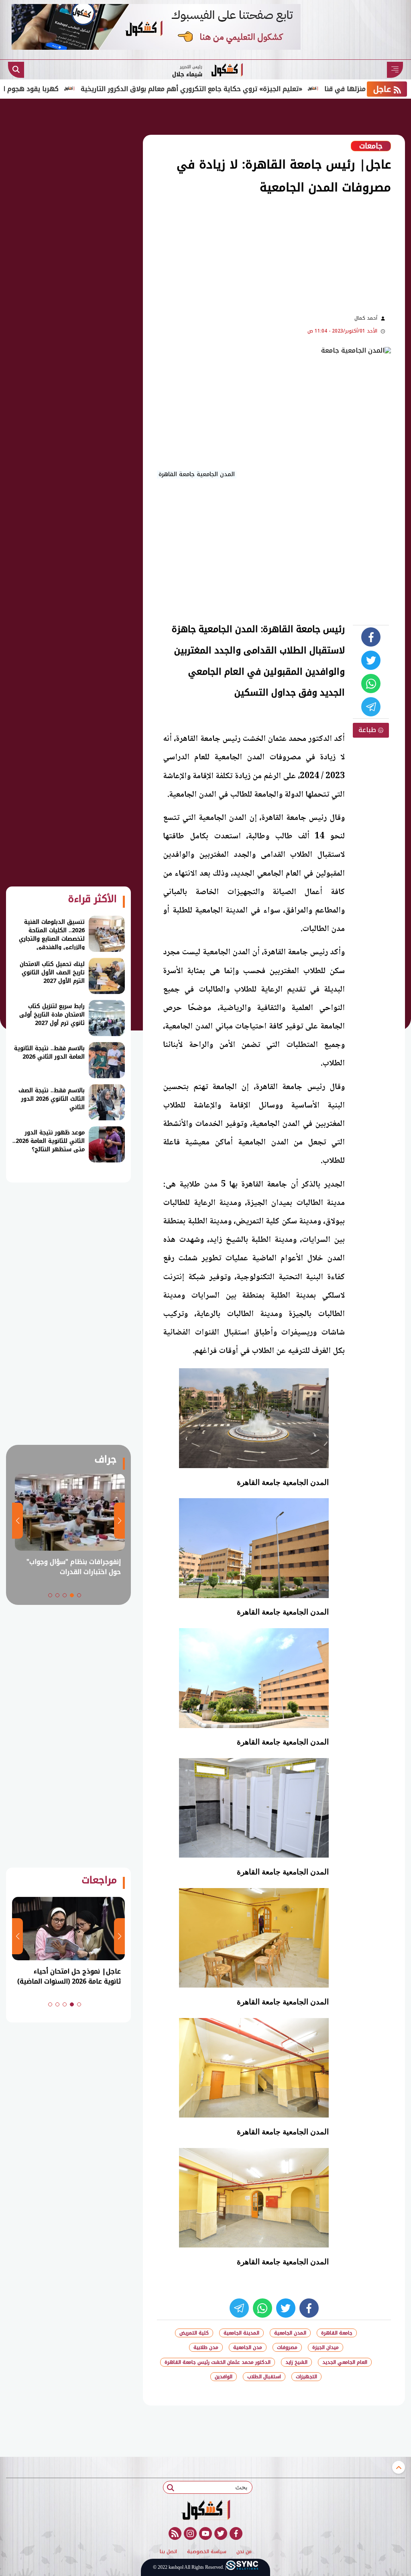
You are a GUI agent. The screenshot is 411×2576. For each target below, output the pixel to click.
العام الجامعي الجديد (345, 2362)
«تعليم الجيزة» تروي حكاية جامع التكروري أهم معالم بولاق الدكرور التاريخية (247, 89)
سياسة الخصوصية (207, 2552)
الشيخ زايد (296, 2362)
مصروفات (287, 2347)
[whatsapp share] (371, 684)
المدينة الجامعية (241, 2333)
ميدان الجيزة (326, 2347)
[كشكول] (205, 2510)
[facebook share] (371, 637)
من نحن (244, 2552)
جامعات (371, 146)
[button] (79, 1595)
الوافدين (224, 2377)
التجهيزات (306, 2377)
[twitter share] (371, 660)
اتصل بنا (168, 2552)
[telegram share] (371, 707)
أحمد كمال (366, 318)
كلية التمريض (194, 2333)
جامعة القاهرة (337, 2333)
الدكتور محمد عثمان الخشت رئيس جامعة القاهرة (218, 2362)
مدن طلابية (206, 2347)
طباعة (368, 730)
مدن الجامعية (248, 2347)
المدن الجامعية (290, 2333)
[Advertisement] (196, 254)
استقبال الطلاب (264, 2377)
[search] (16, 70)
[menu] (395, 70)
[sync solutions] (242, 2567)
